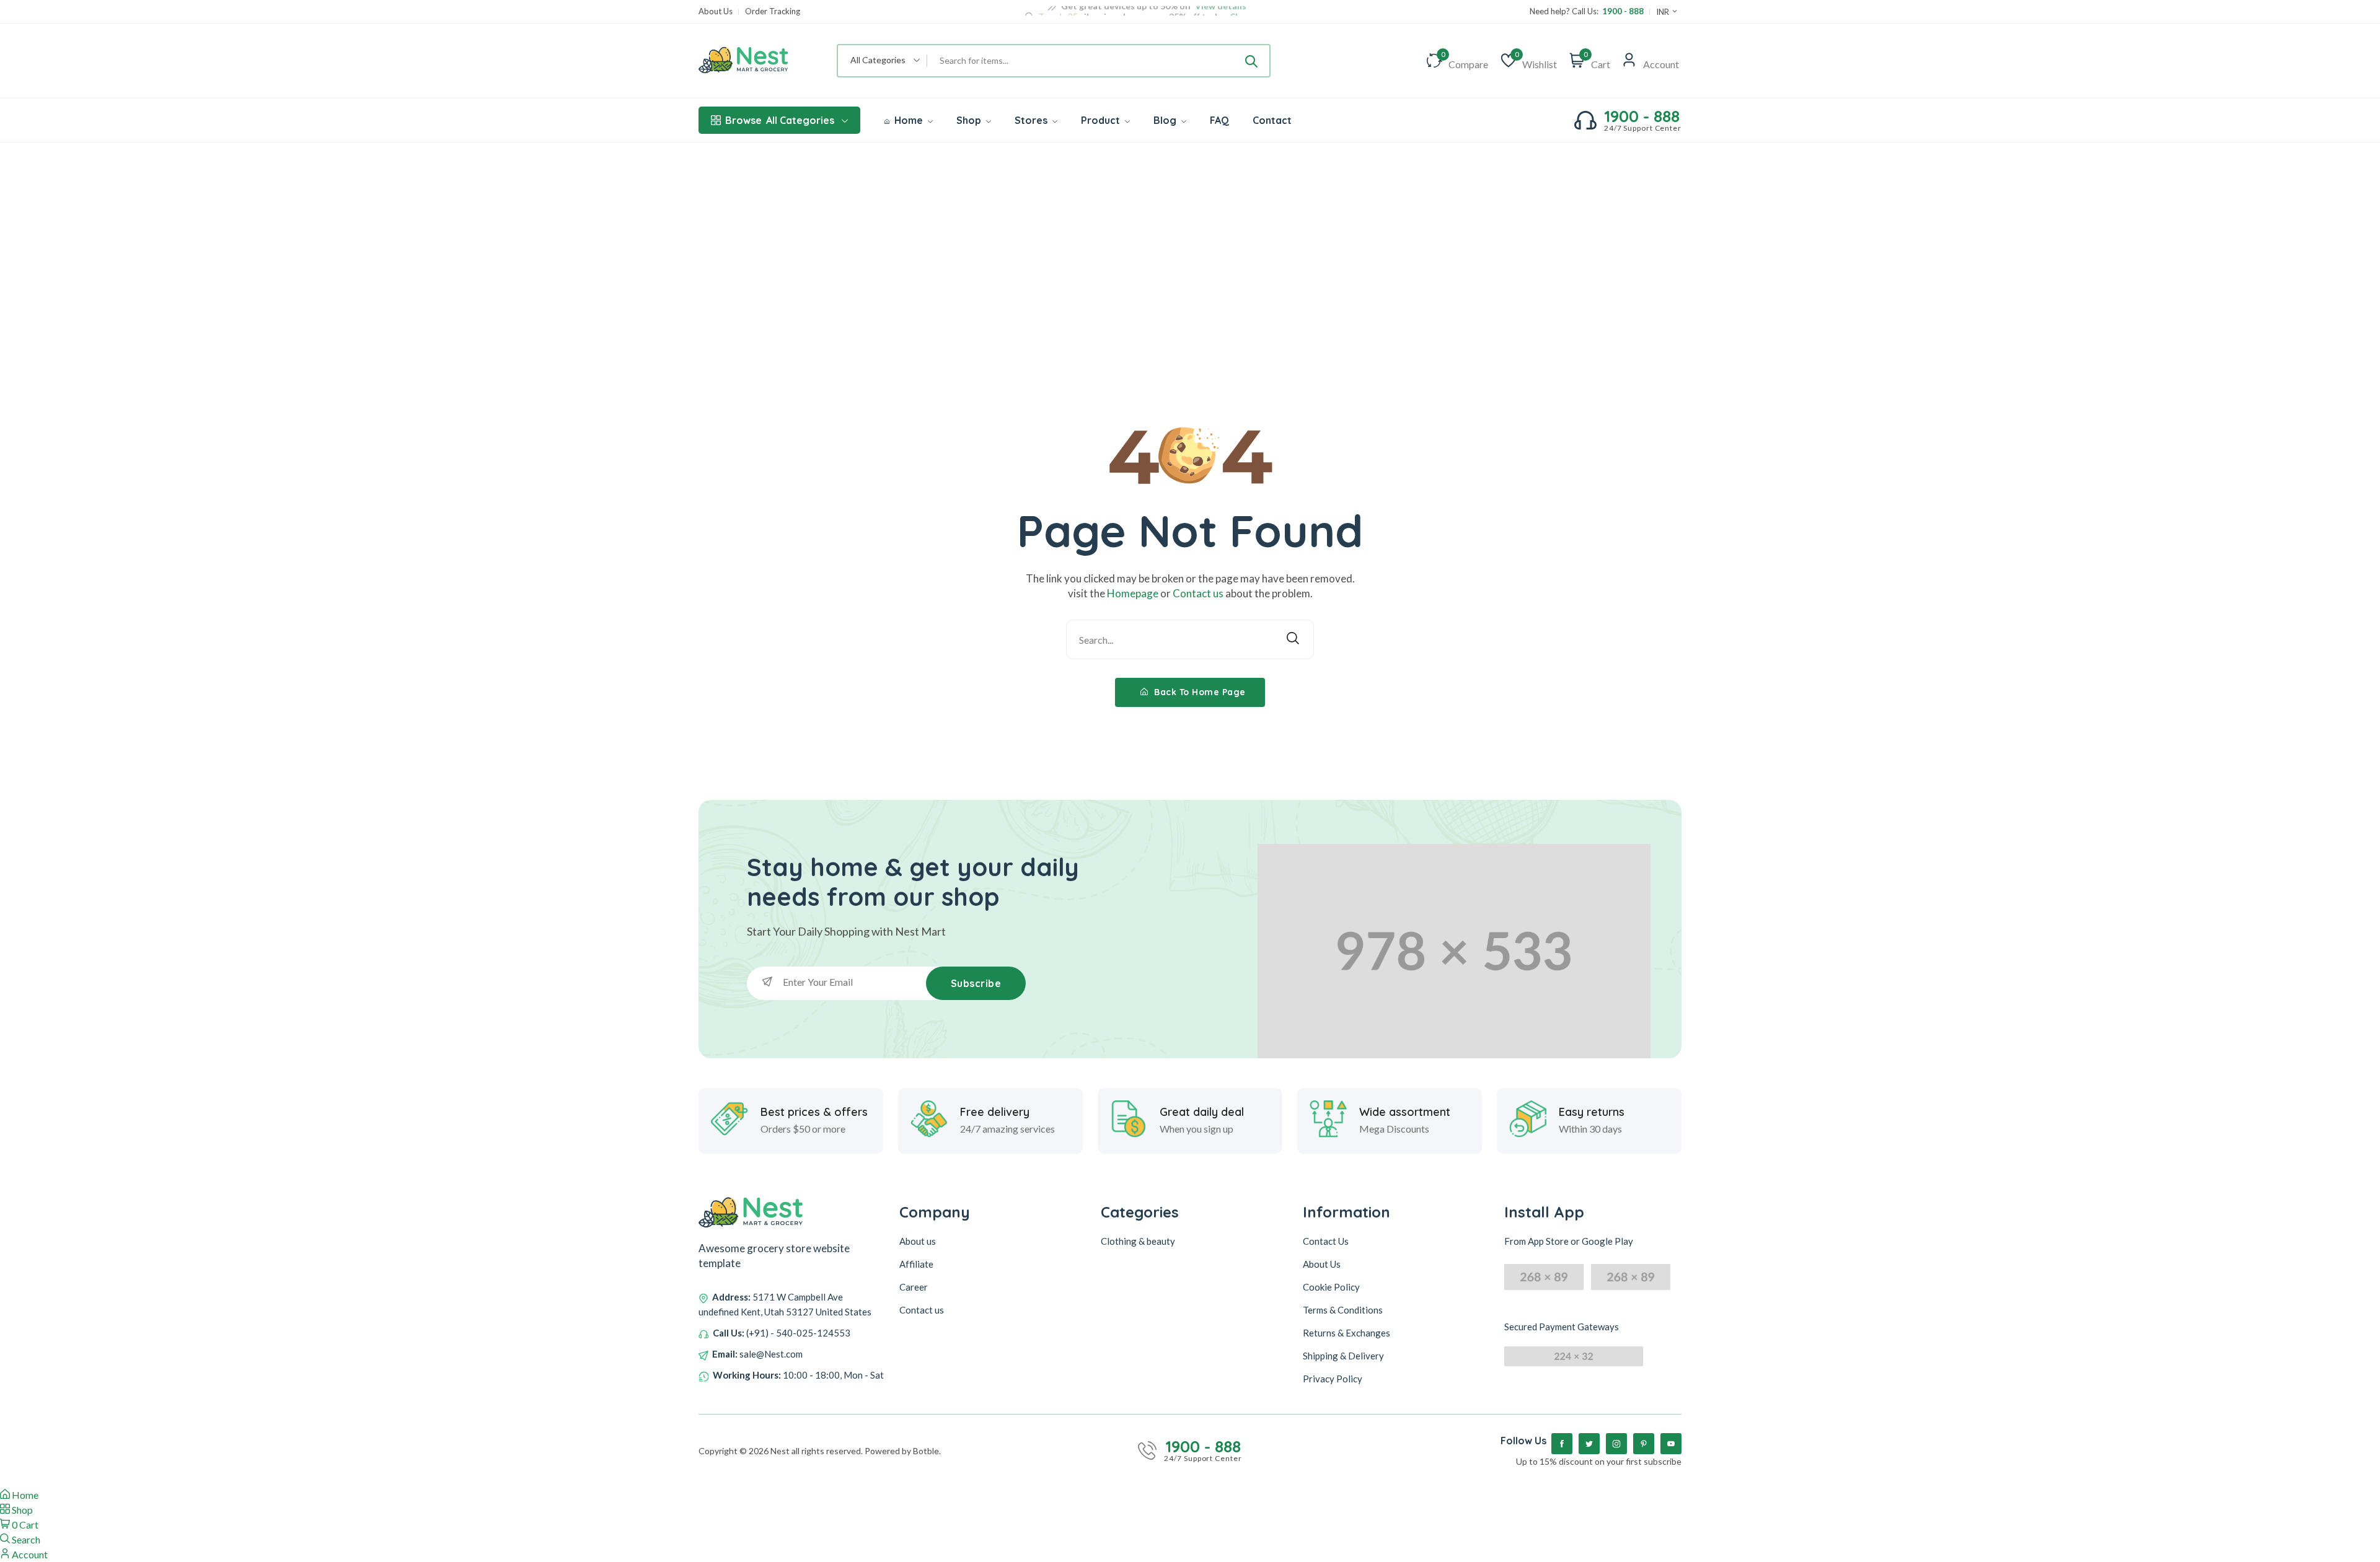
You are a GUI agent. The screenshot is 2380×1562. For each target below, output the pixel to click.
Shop (970, 120)
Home (909, 120)
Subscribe (976, 983)
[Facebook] (1562, 1444)
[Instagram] (1616, 1444)
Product (1102, 120)
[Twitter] (1589, 1444)
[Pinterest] (1644, 1444)
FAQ (1219, 120)
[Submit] (1251, 61)
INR (1664, 12)
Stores (1032, 120)
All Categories (780, 120)
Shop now (1249, 11)
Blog (1166, 120)
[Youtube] (1671, 1444)
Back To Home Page (1199, 692)
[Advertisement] (1190, 235)
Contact (1272, 120)
